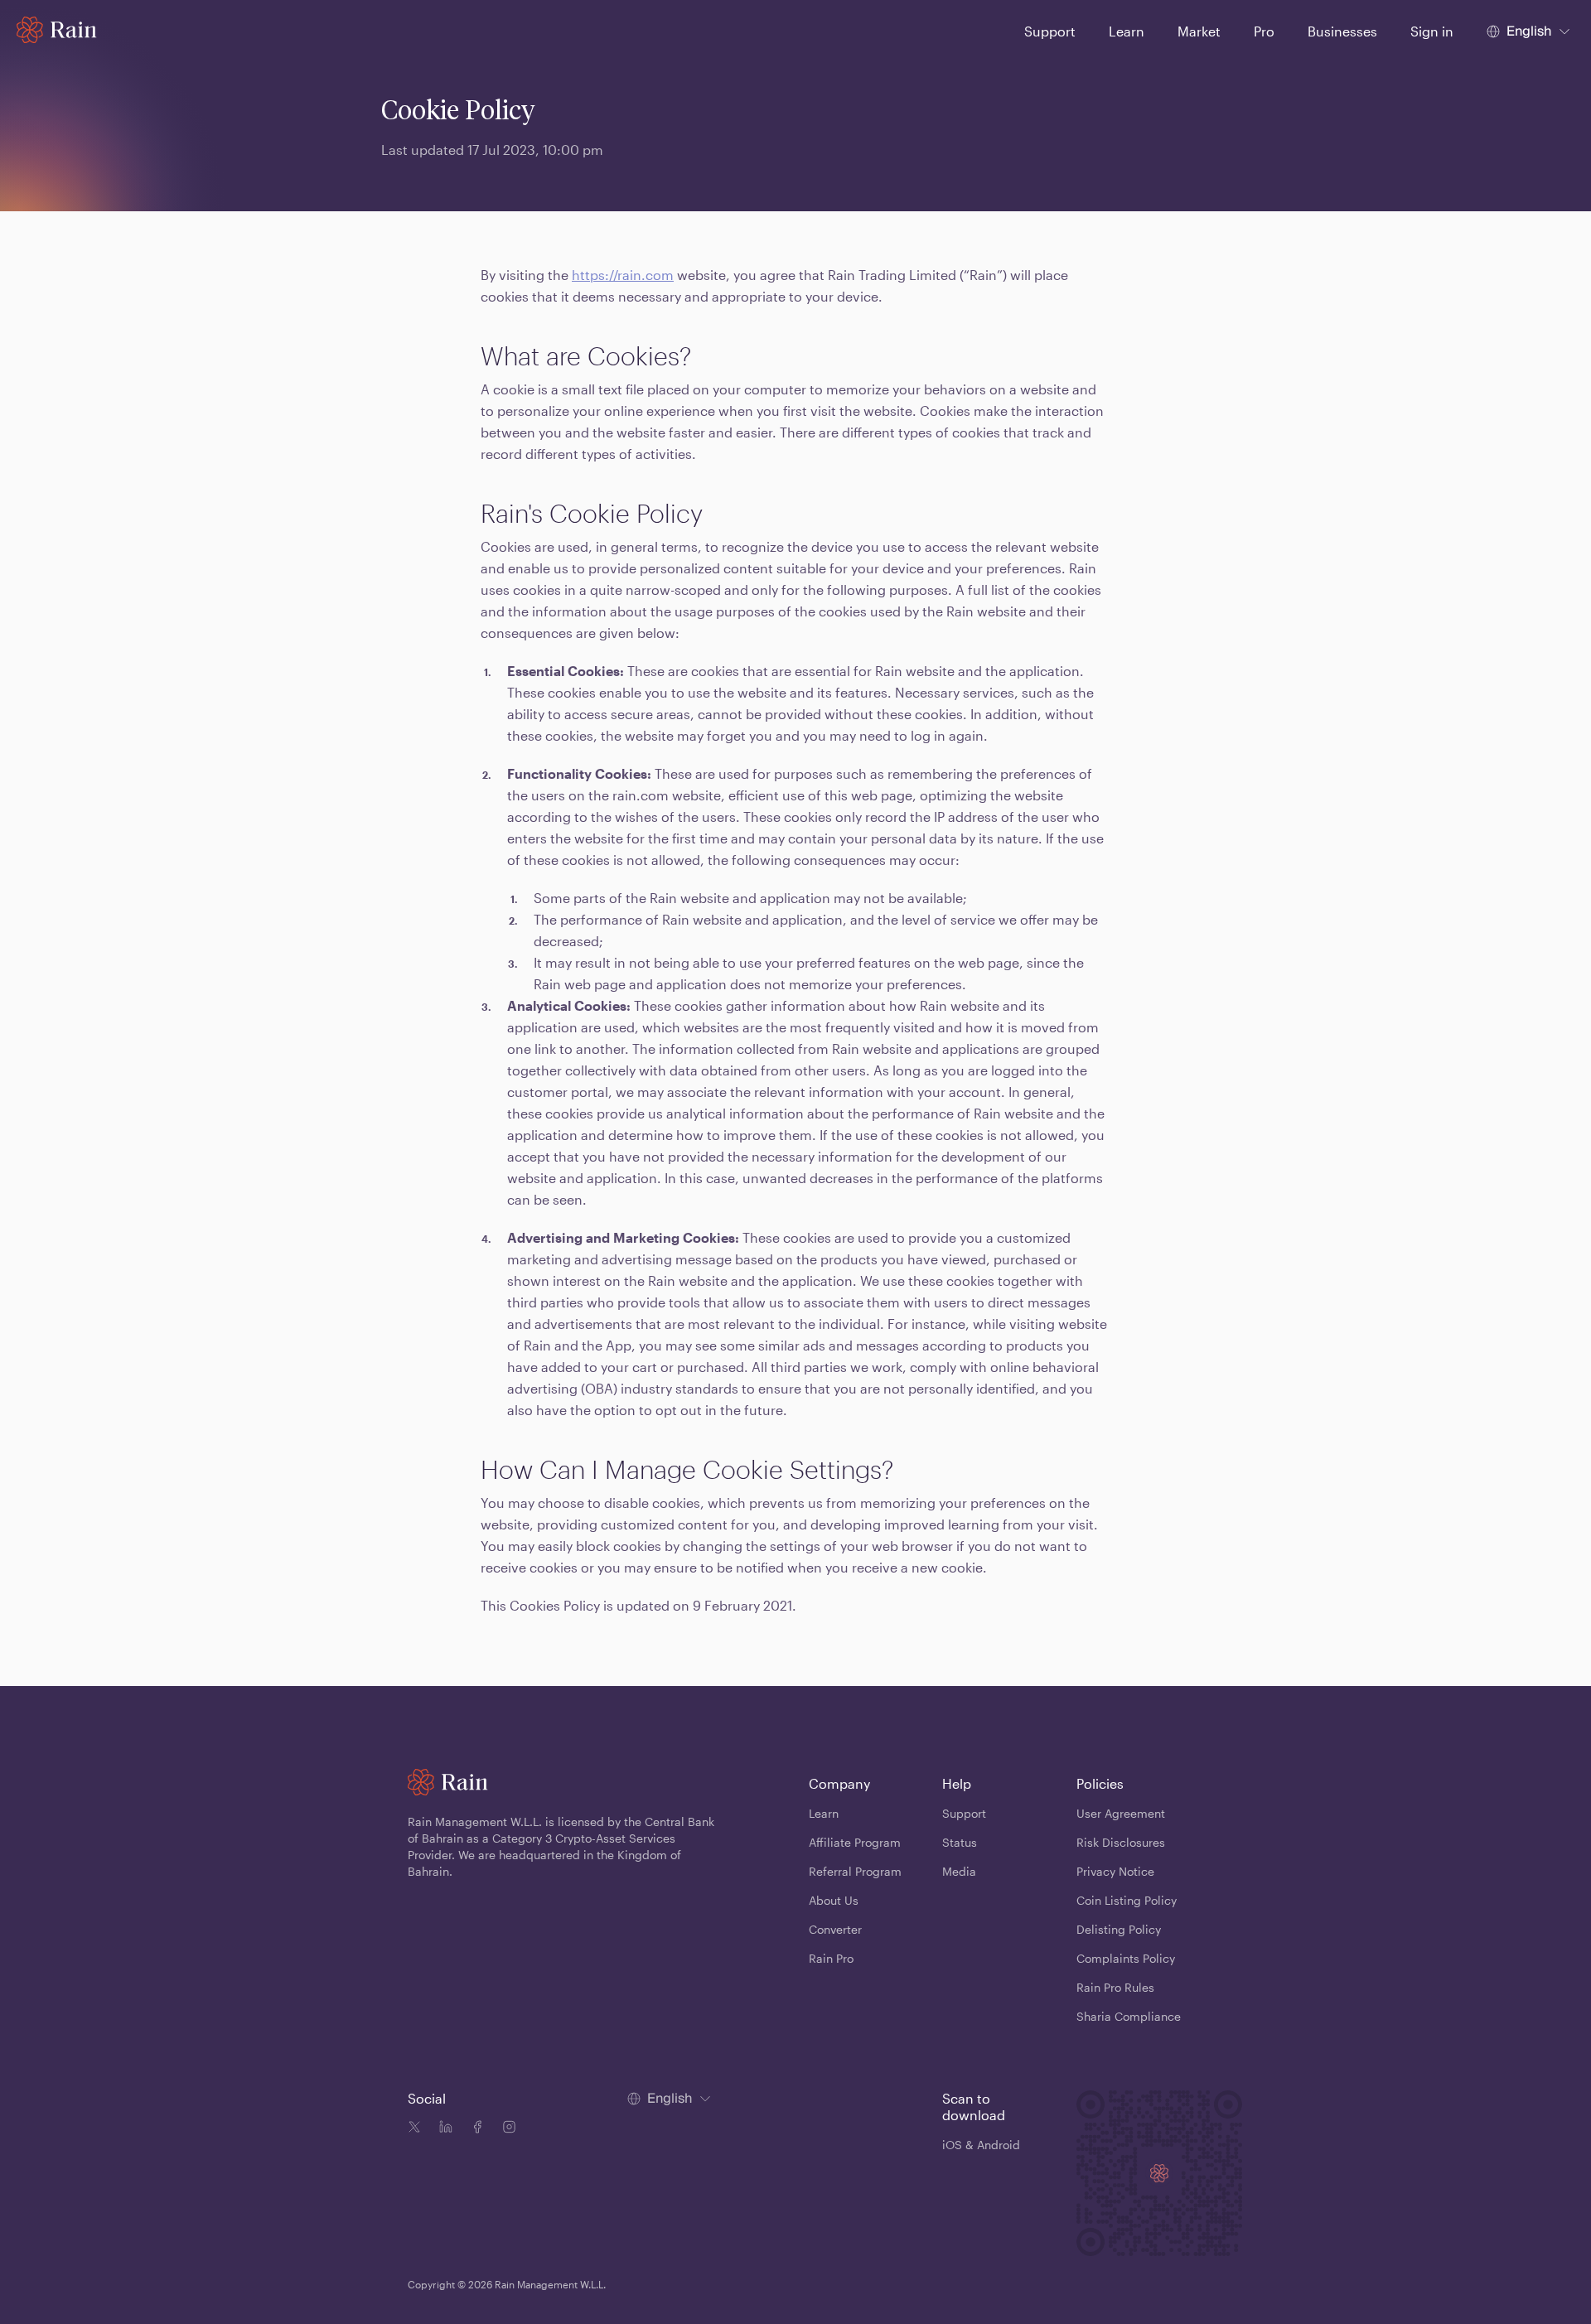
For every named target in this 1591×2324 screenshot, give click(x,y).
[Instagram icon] (505, 2129)
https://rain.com (623, 275)
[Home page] (57, 30)
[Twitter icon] (414, 2129)
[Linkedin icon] (442, 2129)
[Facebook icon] (474, 2129)
